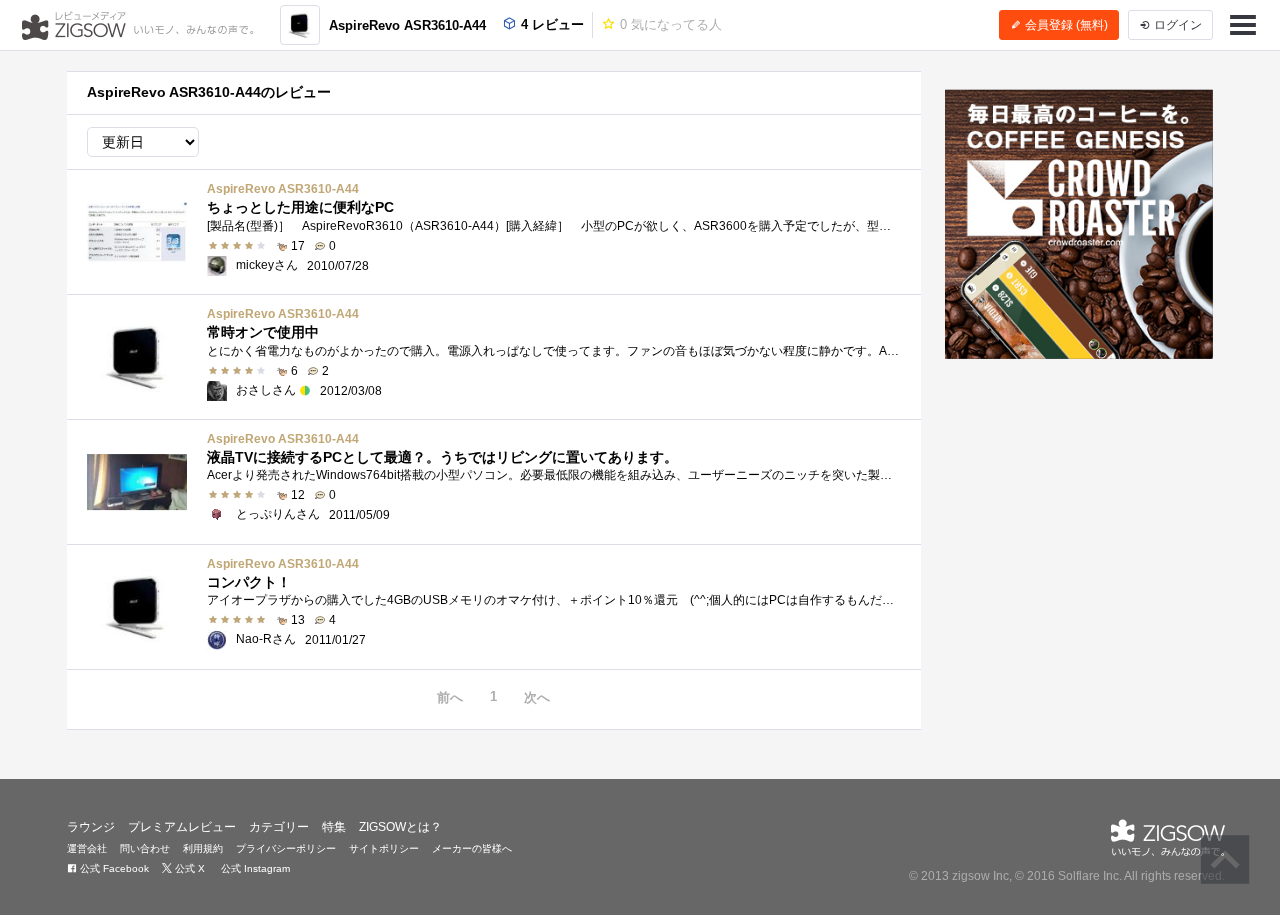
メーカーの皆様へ (472, 848)
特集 (334, 827)
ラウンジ (91, 827)
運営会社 (87, 848)
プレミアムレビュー (182, 827)
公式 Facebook (113, 868)
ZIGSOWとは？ (400, 827)
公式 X (188, 868)
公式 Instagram (254, 868)
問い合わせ (145, 848)
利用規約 (203, 848)
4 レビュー (550, 24)
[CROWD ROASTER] (1079, 224)
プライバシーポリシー (286, 848)
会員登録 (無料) (1065, 25)
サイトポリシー (384, 848)
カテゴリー (279, 827)
